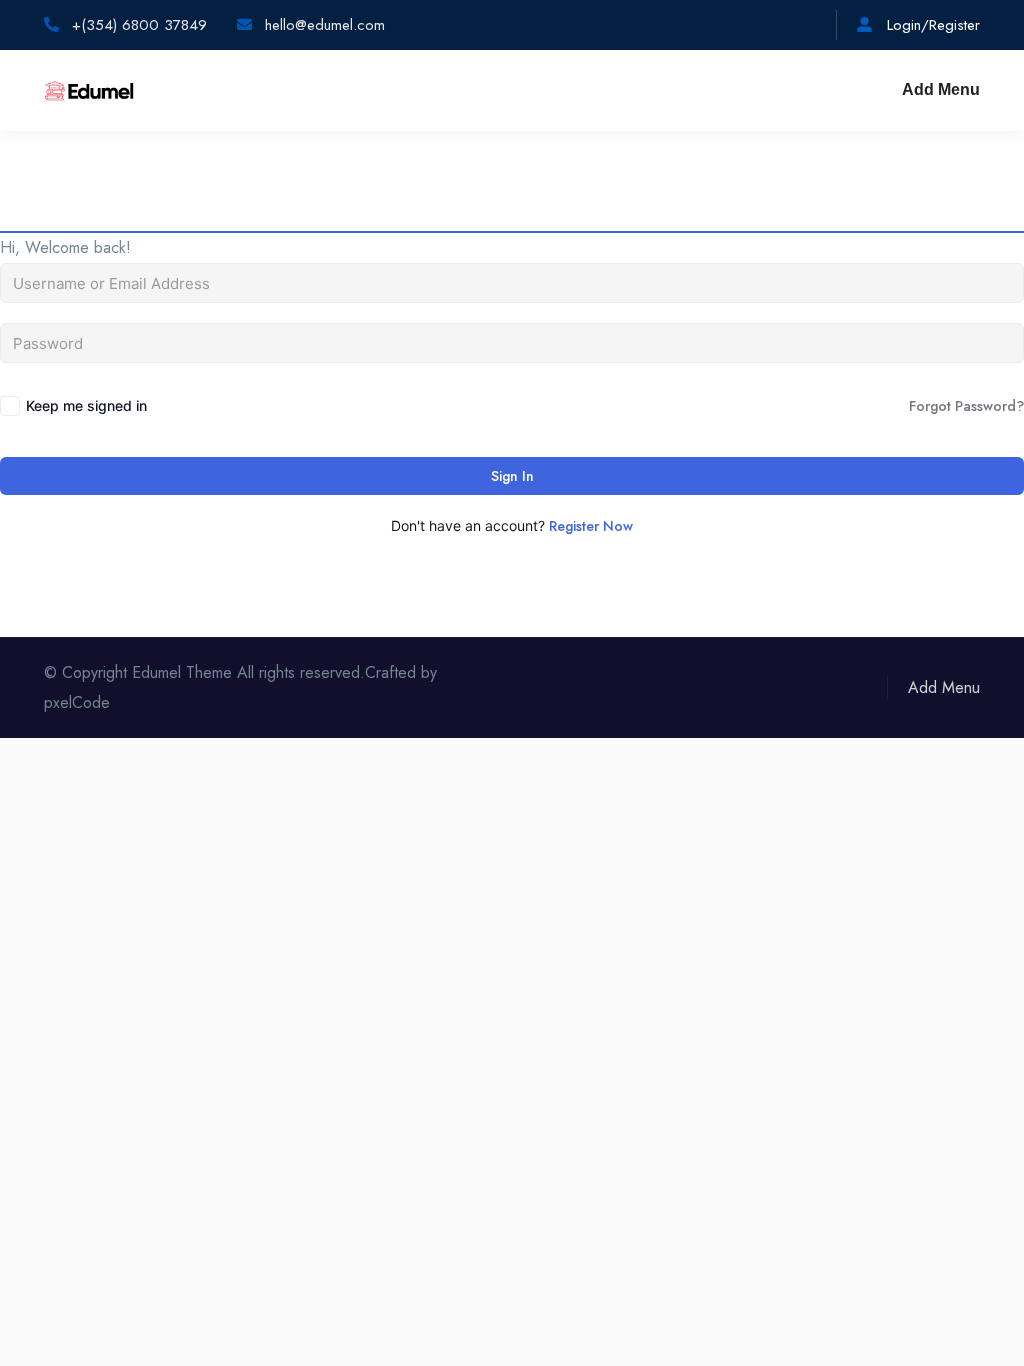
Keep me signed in (86, 405)
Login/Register (931, 25)
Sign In (512, 476)
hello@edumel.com (322, 25)
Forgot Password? (966, 406)
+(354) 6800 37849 (137, 25)
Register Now (591, 526)
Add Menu (941, 89)
